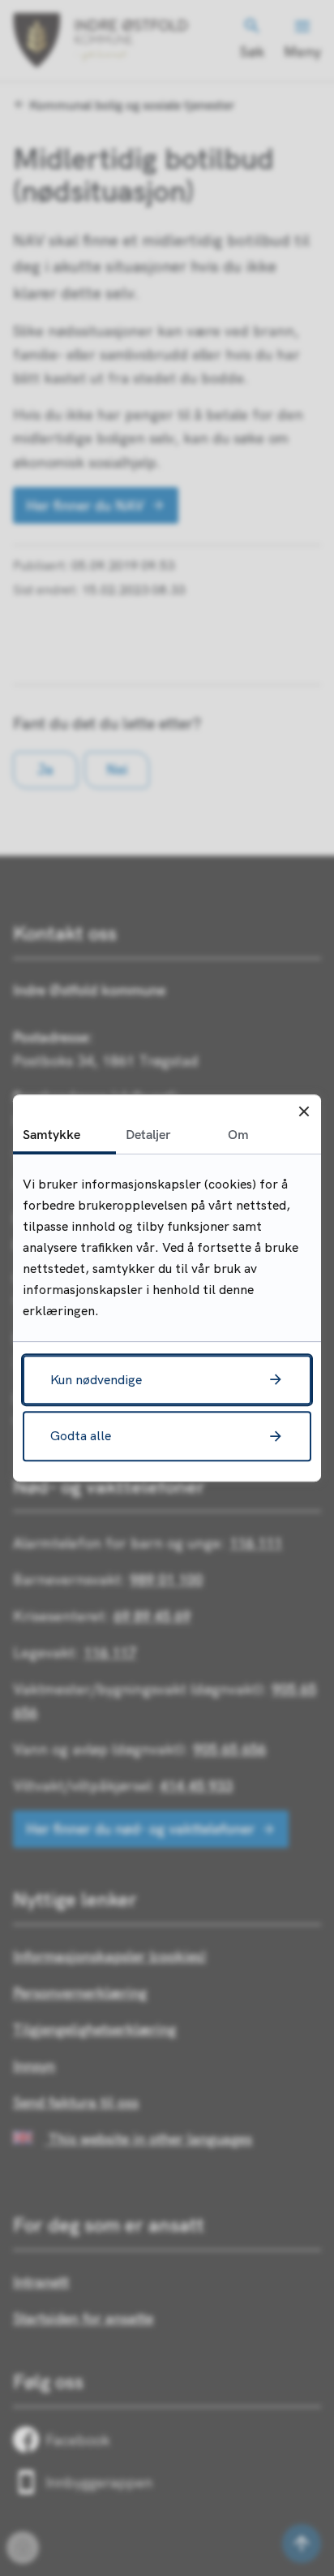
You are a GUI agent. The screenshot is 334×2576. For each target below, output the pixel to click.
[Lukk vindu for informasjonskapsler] (304, 1112)
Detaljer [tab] (148, 1134)
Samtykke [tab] (51, 1134)
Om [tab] (238, 1134)
